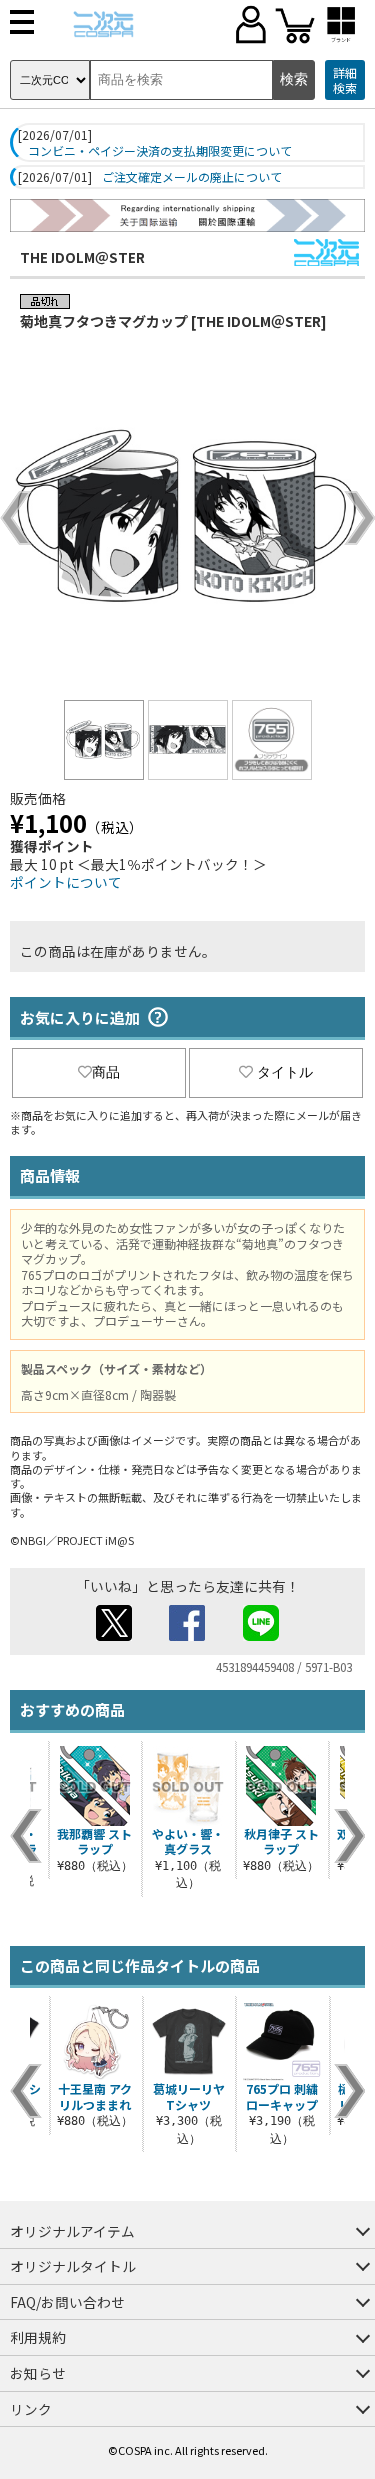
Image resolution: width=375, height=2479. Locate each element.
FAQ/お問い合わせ (67, 2302)
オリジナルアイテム (72, 2231)
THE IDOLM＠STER (82, 257)
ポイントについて (66, 882)
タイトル (285, 1072)
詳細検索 (345, 80)
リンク (31, 2409)
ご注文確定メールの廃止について (192, 177)
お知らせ (38, 2373)
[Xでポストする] (114, 1635)
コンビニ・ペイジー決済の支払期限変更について (160, 151)
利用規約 (38, 2337)
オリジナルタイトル (73, 2266)
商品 (106, 1072)
